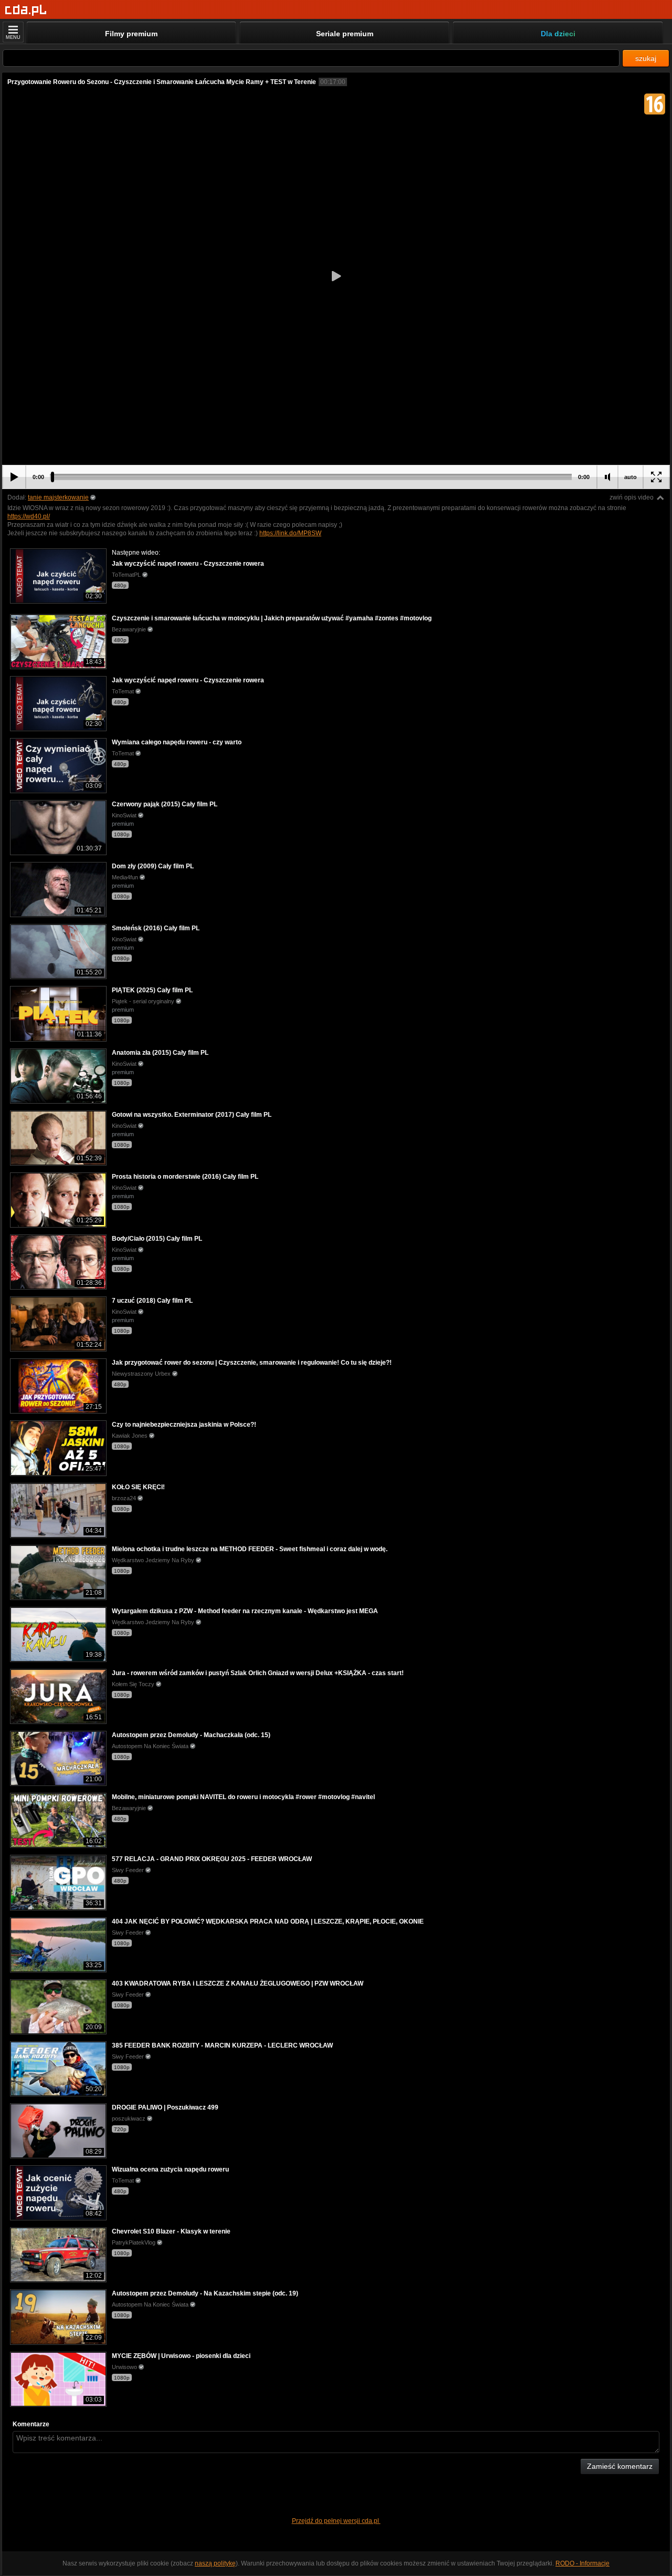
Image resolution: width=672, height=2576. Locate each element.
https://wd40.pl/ (29, 516)
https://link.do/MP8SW (290, 533)
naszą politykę (215, 2563)
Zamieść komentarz (620, 2466)
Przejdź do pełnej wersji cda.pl (336, 2521)
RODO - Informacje (582, 2563)
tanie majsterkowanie (58, 497)
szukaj (646, 58)
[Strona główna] (26, 10)
